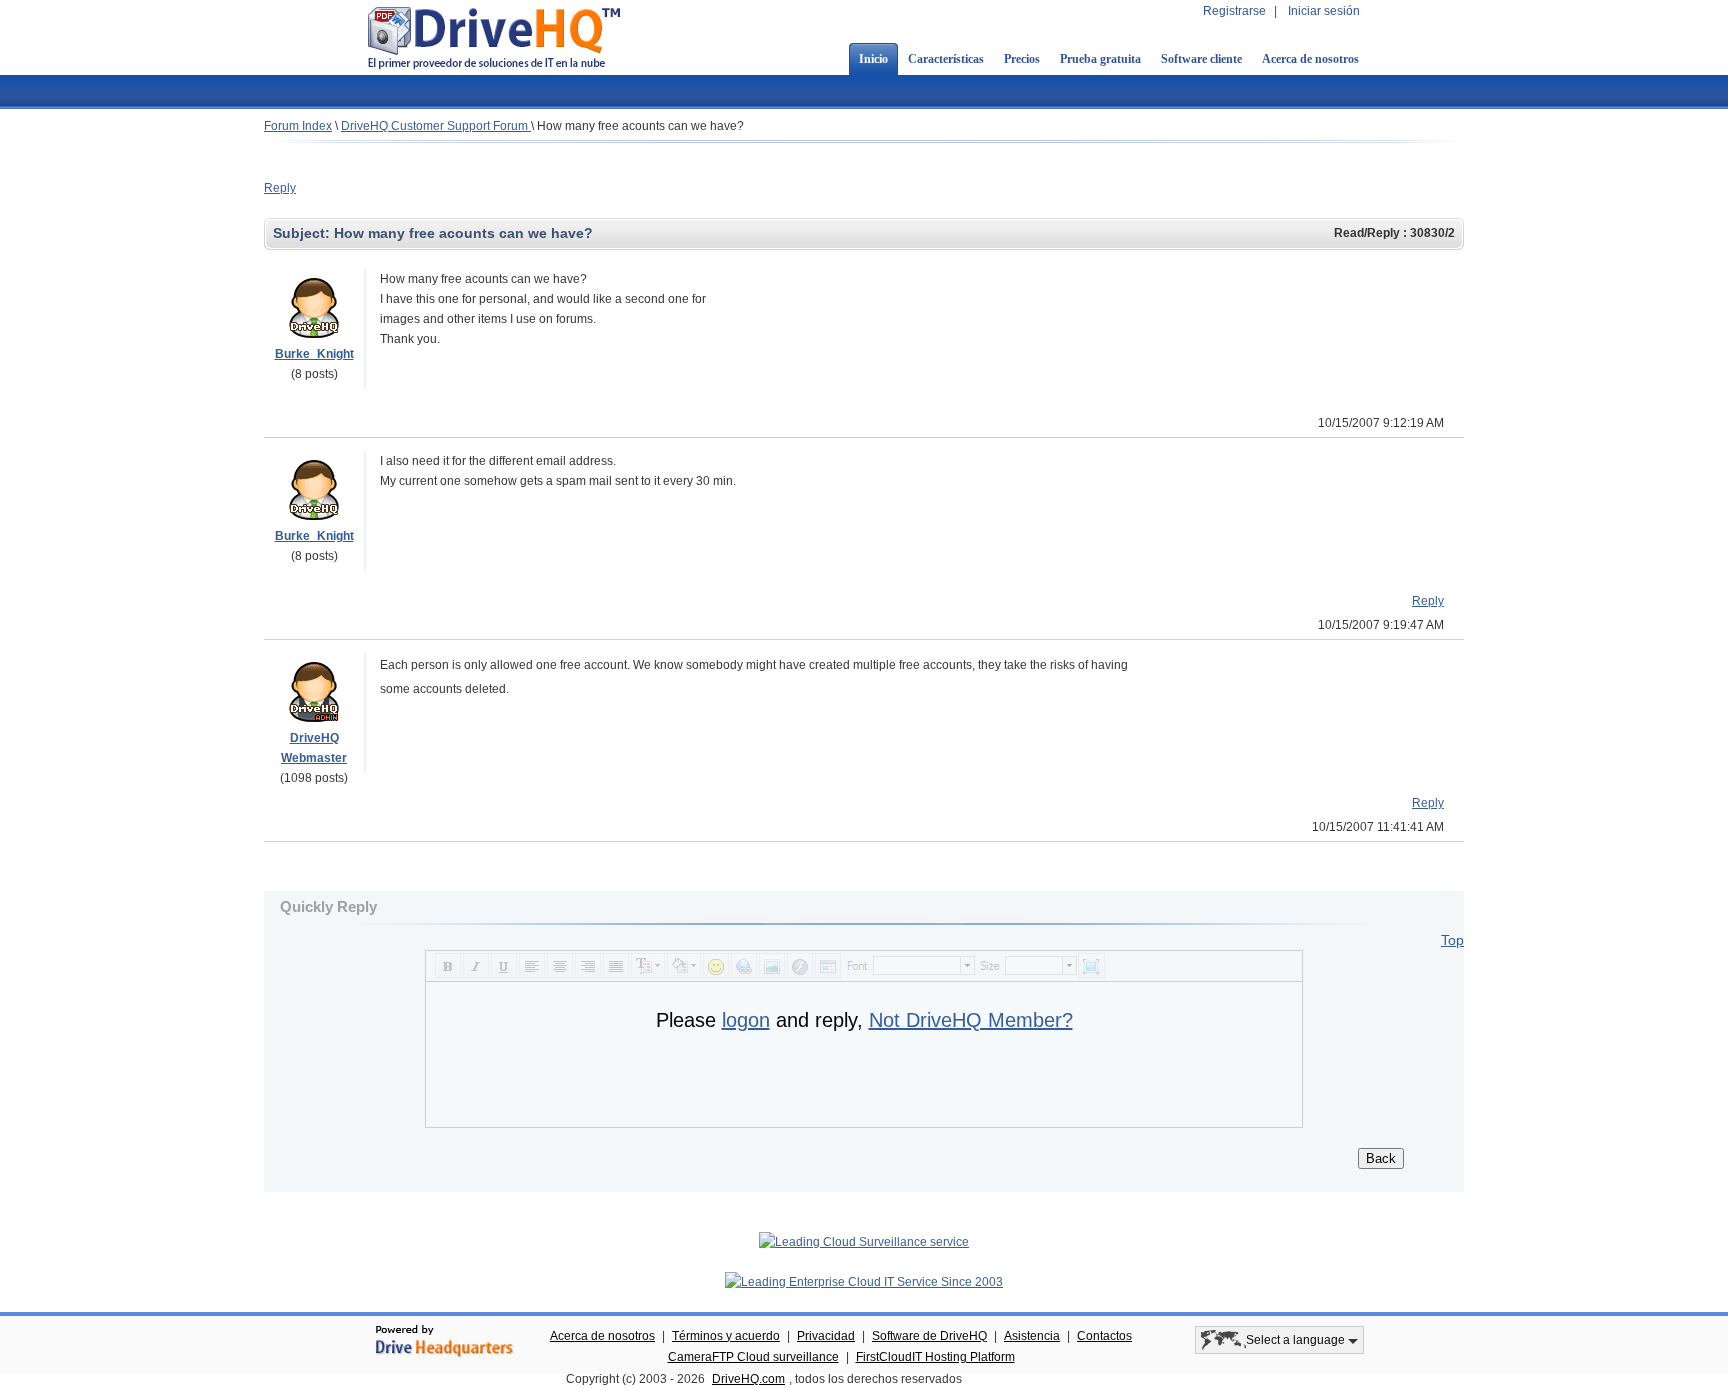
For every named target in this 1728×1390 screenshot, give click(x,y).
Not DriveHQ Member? (971, 1020)
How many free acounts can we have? (640, 126)
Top (1452, 940)
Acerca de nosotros (1310, 59)
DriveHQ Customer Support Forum (436, 126)
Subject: (303, 233)
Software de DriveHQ (929, 1336)
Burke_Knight (314, 354)
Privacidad (826, 1336)
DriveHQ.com (748, 1379)
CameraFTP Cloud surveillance (753, 1357)
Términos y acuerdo (726, 1336)
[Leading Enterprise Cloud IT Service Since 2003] (864, 1282)
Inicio (873, 59)
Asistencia (1032, 1336)
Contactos (1104, 1336)
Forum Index (298, 126)
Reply (280, 188)
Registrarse (1234, 11)
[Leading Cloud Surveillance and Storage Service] (864, 1242)
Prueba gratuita (1100, 59)
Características (946, 59)
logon (746, 1020)
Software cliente (1201, 59)
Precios (1022, 59)
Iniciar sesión (1324, 11)
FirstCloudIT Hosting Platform (935, 1357)
